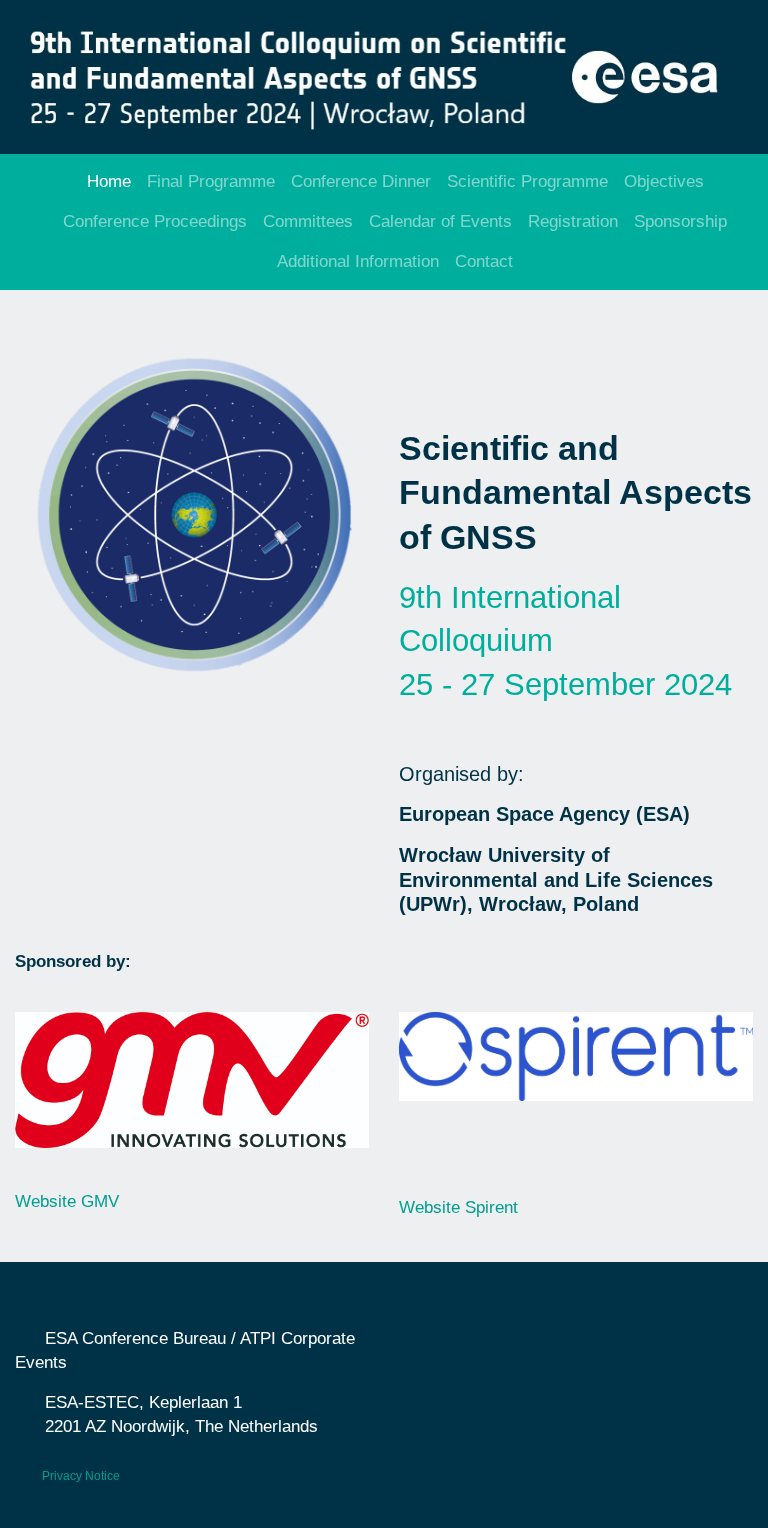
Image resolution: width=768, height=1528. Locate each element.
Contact (484, 261)
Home (109, 181)
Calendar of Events (440, 221)
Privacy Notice (81, 1476)
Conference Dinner (361, 181)
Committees (308, 221)
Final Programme (211, 181)
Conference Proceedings (155, 221)
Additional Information (358, 261)
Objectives (664, 181)
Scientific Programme (527, 181)
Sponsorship (680, 221)
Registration (573, 221)
